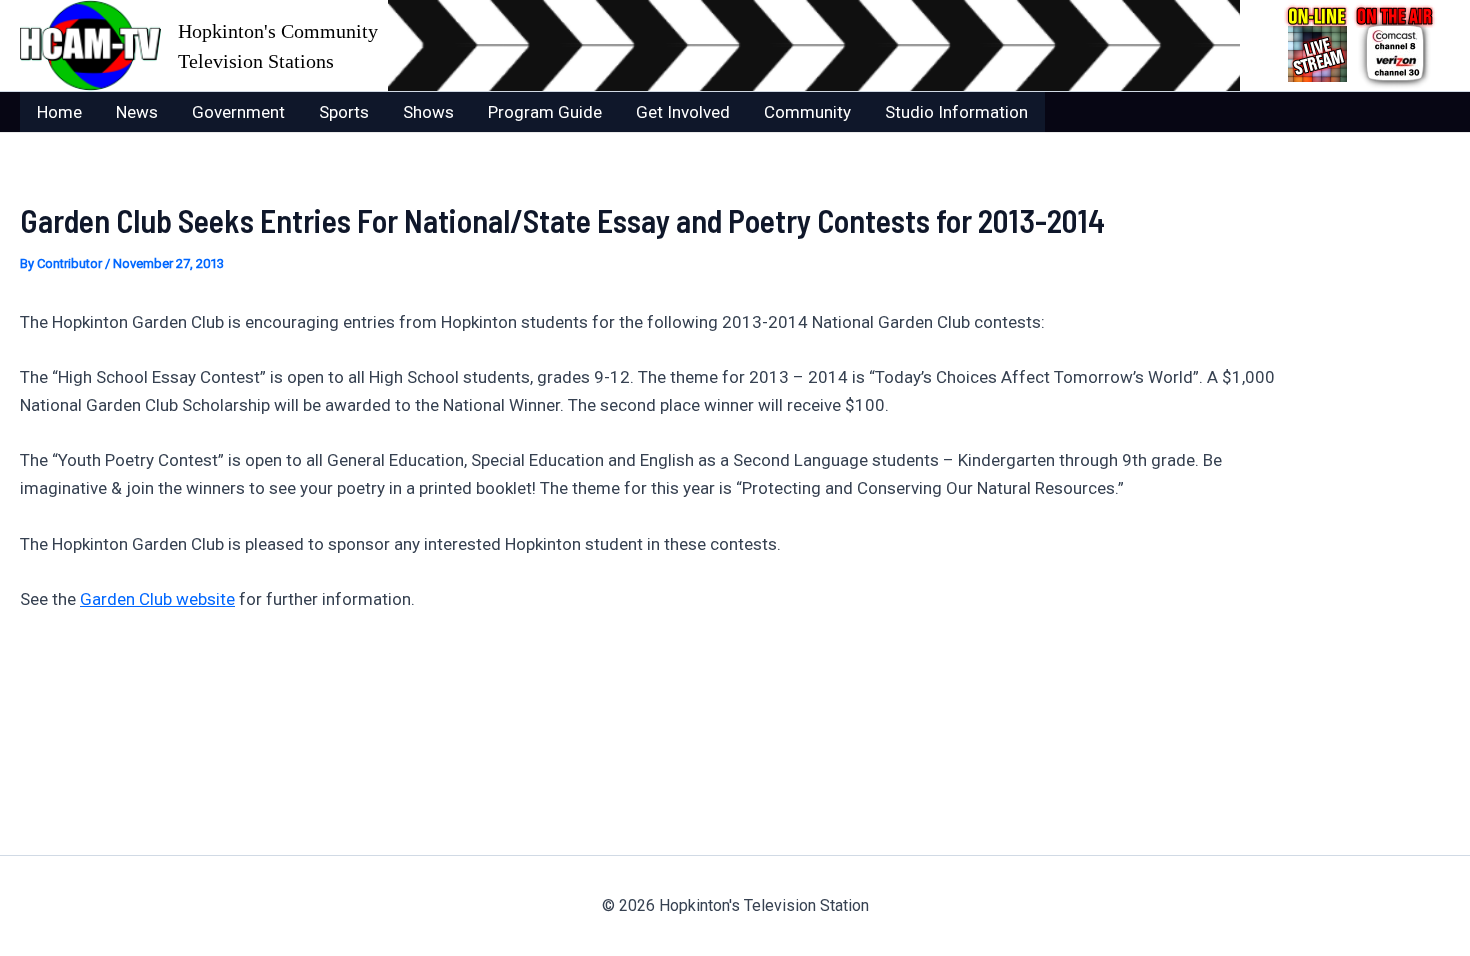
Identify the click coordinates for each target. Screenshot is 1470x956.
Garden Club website (157, 599)
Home (59, 112)
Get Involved (683, 112)
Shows (428, 112)
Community (807, 112)
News (137, 112)
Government (238, 112)
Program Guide (545, 112)
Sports (344, 112)
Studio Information (956, 112)
